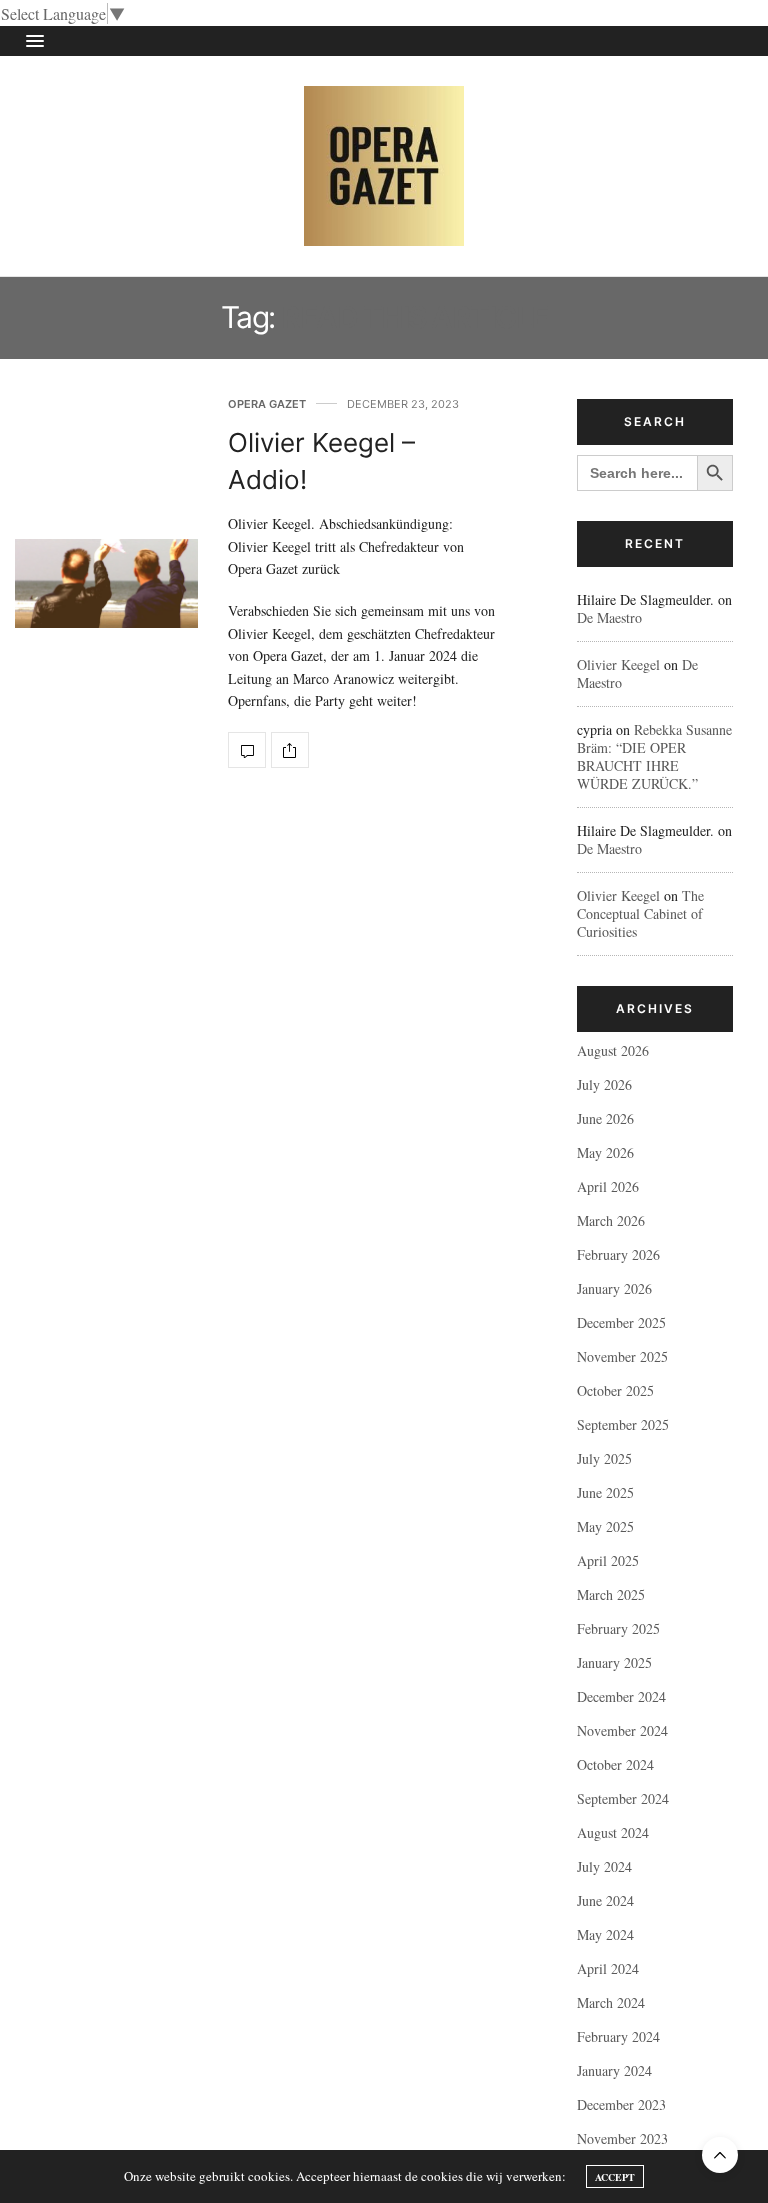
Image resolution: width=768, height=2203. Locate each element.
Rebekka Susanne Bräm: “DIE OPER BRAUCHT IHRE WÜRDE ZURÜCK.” (654, 756)
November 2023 (622, 2138)
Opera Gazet (267, 404)
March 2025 (611, 1594)
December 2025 (621, 1322)
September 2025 (623, 1424)
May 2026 (605, 1152)
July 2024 (604, 1866)
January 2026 (614, 1288)
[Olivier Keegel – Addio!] (106, 583)
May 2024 (605, 1934)
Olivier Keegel (618, 664)
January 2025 (614, 1662)
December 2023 (621, 2104)
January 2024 (614, 2070)
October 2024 (615, 1764)
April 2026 (608, 1186)
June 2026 (605, 1118)
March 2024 (611, 2002)
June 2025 (605, 1492)
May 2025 (605, 1526)
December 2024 (621, 1696)
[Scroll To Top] (720, 2155)
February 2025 (618, 1628)
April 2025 (608, 1560)
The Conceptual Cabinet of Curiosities (640, 913)
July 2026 (604, 1084)
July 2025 (604, 1458)
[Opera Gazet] (384, 166)
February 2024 (618, 2036)
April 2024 (608, 1968)
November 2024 (622, 1730)
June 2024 (605, 1900)
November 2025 (622, 1356)
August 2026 (613, 1050)
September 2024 (623, 1798)
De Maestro (609, 617)
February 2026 (618, 1254)
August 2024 (613, 1832)
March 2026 (611, 1220)
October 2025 (615, 1390)
